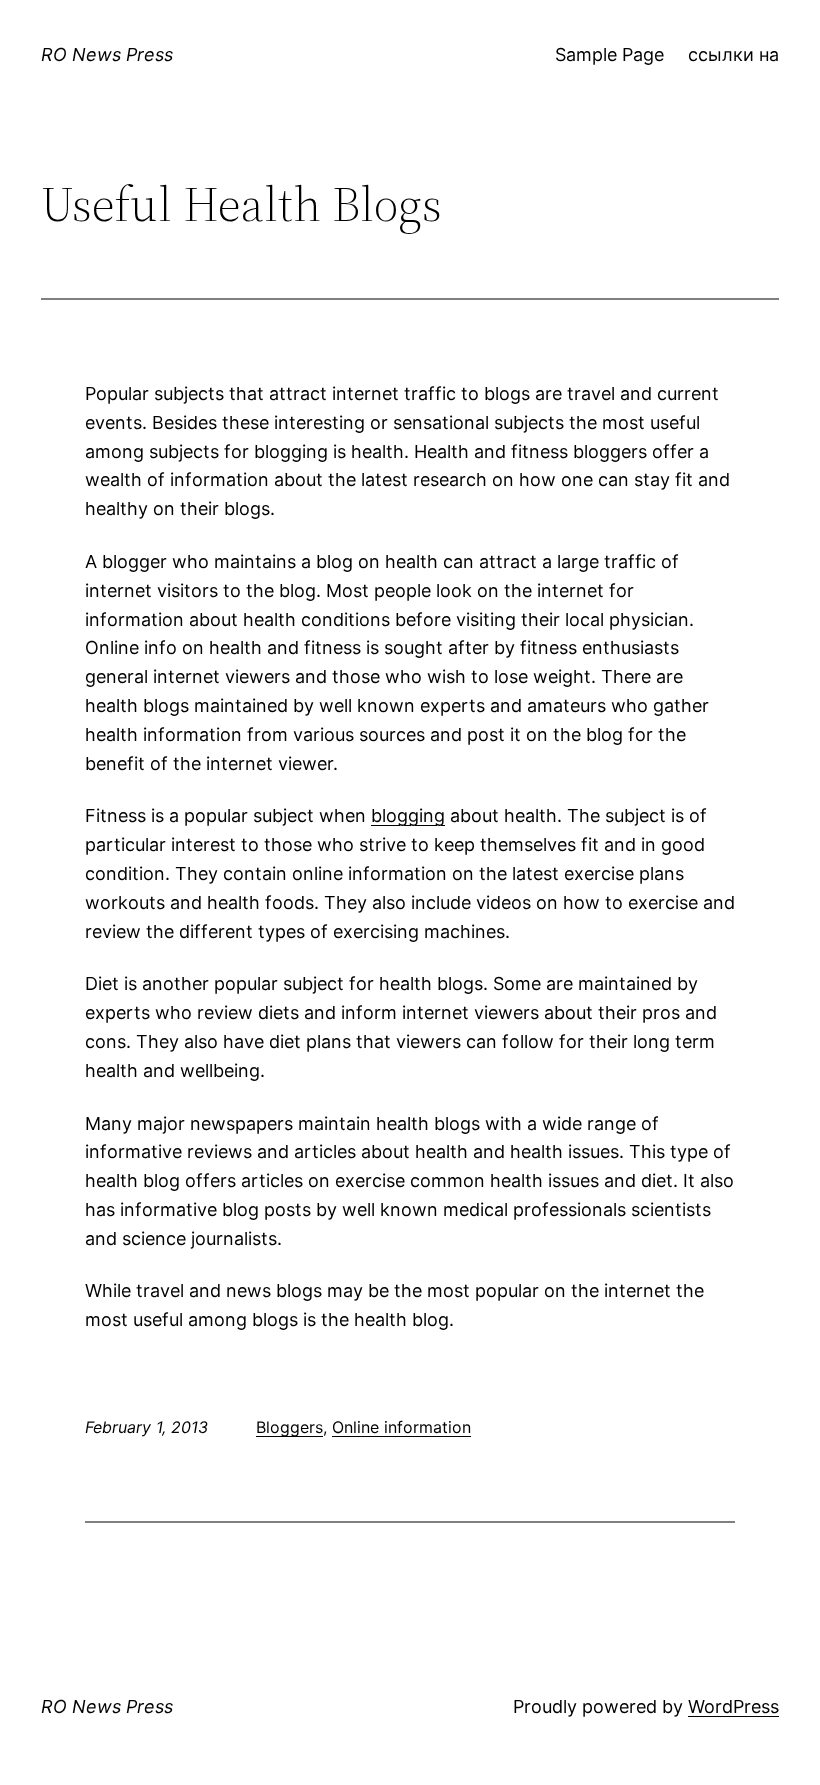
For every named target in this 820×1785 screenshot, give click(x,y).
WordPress (733, 1706)
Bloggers (289, 1427)
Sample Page (609, 54)
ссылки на (733, 54)
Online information (401, 1427)
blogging (408, 815)
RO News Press (107, 54)
